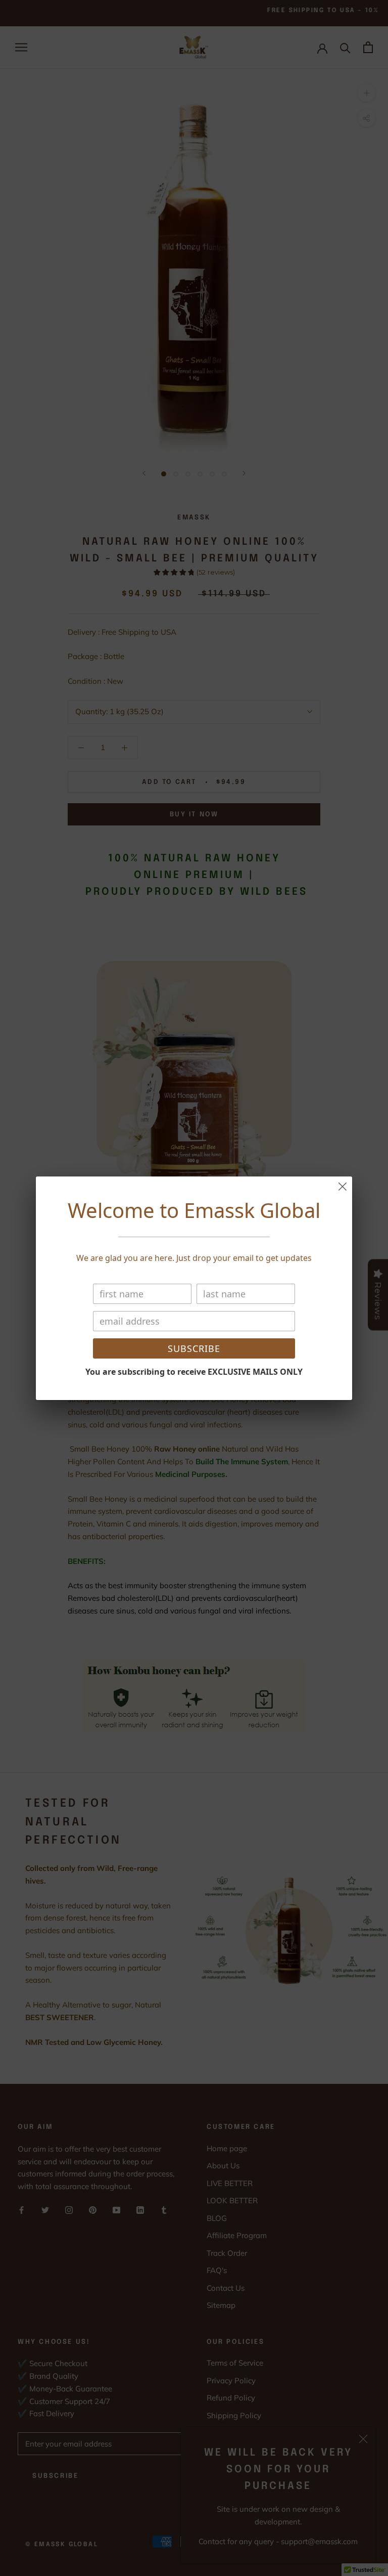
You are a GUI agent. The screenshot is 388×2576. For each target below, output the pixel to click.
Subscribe (194, 1348)
